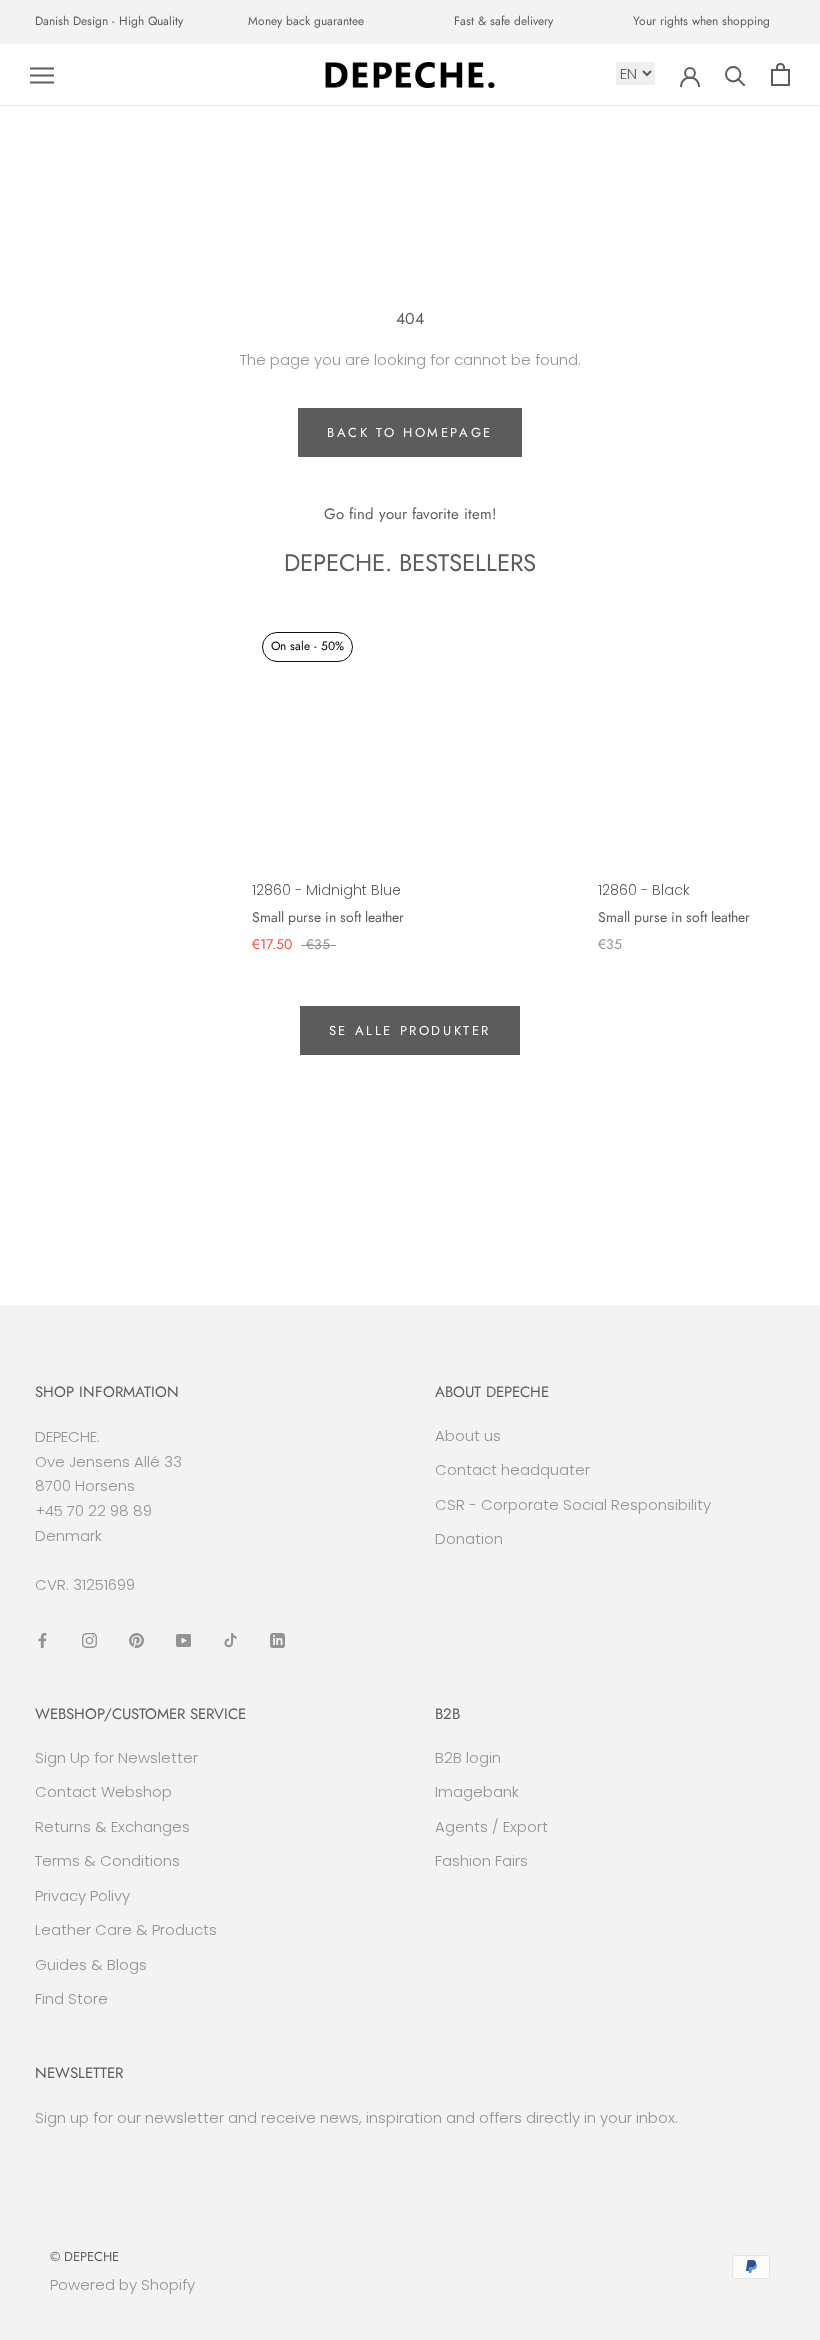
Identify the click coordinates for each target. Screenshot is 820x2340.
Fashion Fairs (481, 1860)
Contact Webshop (103, 1791)
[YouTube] (183, 1639)
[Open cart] (780, 74)
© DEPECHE (84, 2256)
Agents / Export (491, 1826)
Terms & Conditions (107, 1860)
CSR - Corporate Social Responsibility (573, 1504)
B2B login (468, 1757)
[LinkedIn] (277, 1639)
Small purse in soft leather (328, 917)
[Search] (735, 74)
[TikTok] (230, 1639)
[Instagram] (89, 1639)
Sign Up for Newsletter (116, 1757)
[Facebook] (42, 1639)
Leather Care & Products (126, 1929)
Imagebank (477, 1791)
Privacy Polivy (82, 1895)
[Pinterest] (136, 1639)
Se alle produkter (410, 1030)
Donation (469, 1538)
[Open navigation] (42, 74)
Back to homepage (410, 432)
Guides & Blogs (91, 1964)
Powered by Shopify (122, 2284)
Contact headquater (512, 1469)
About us (468, 1435)
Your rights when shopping (701, 21)
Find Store (71, 1998)
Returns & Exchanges (112, 1826)
